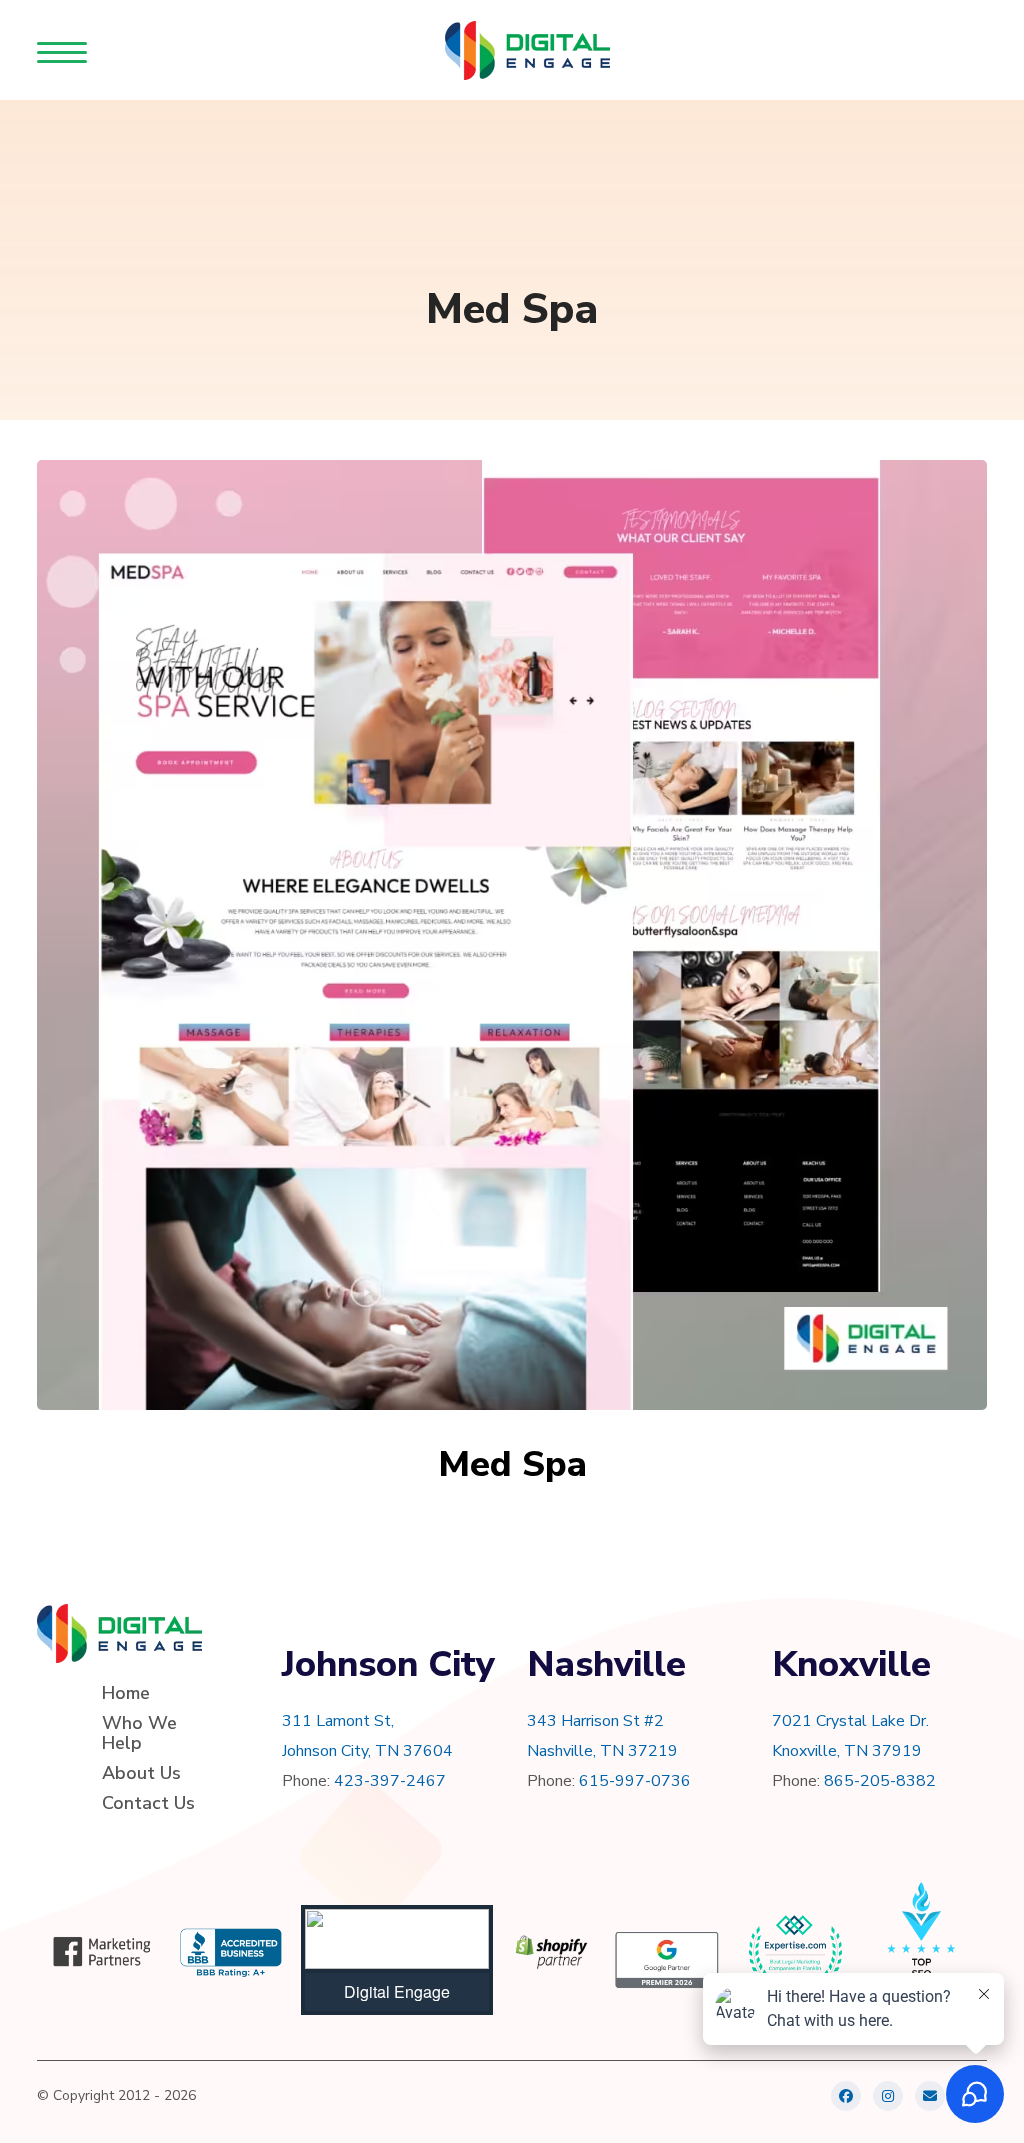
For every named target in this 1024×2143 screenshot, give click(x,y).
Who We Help (139, 1733)
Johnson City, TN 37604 (367, 1751)
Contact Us (148, 1803)
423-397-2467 (390, 1781)
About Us (141, 1773)
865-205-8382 (880, 1781)
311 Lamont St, (338, 1721)
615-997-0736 (635, 1781)
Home (126, 1693)
